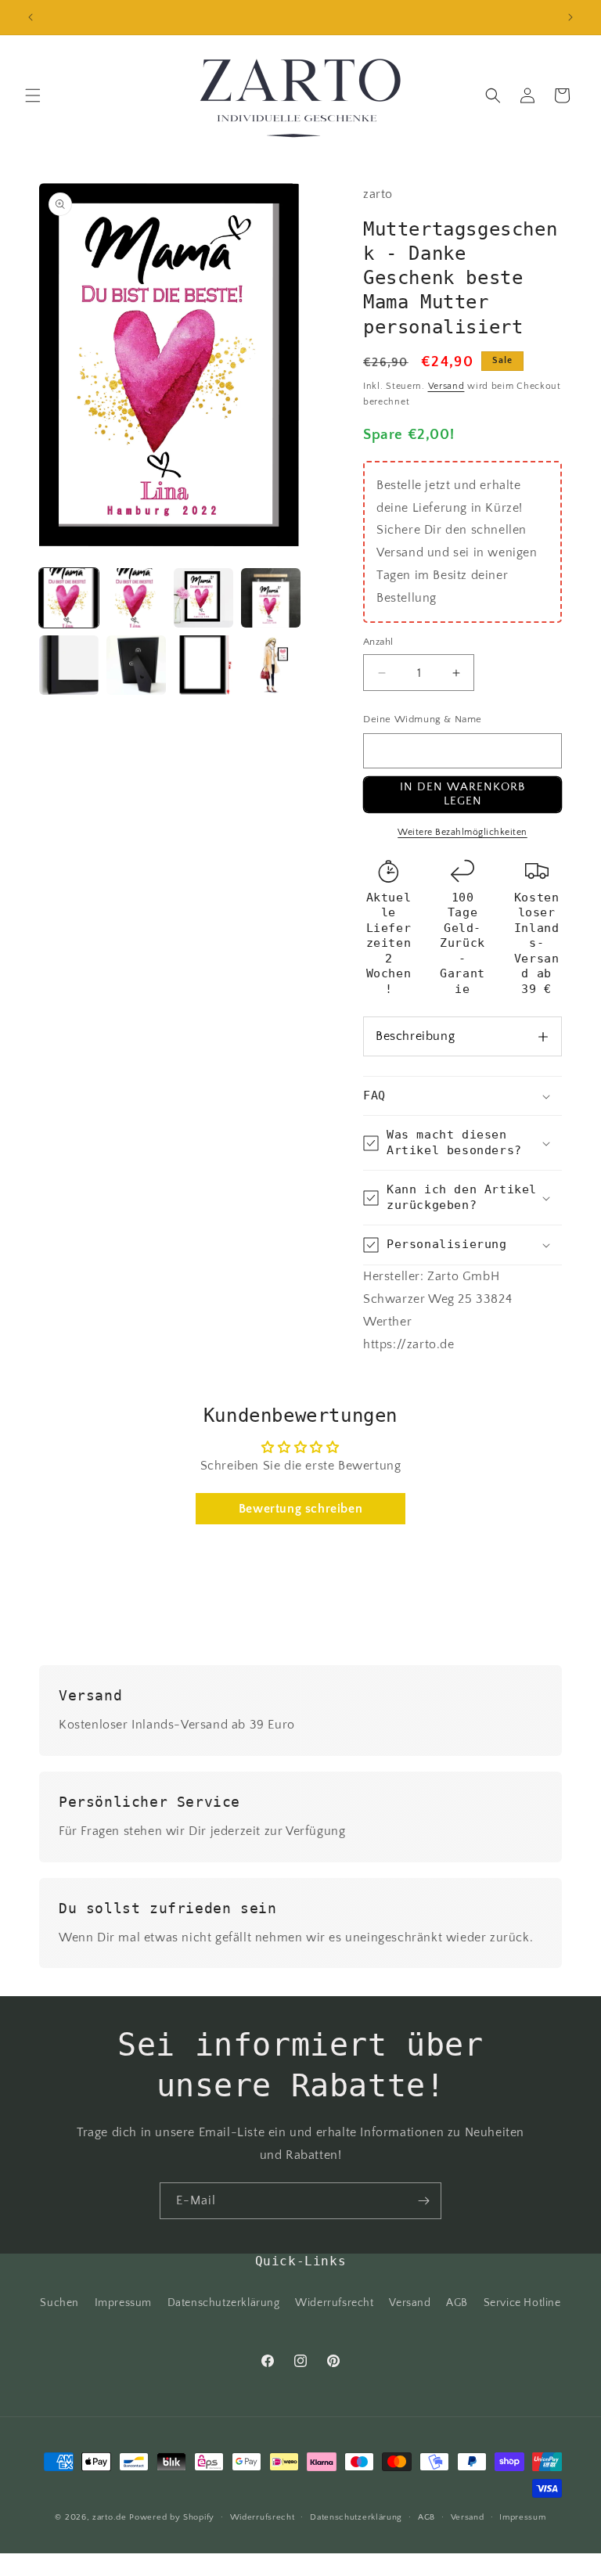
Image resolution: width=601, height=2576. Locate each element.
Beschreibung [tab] (415, 1036)
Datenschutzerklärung (224, 2303)
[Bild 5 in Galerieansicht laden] (69, 665)
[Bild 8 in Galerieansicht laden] (271, 665)
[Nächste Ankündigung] (570, 17)
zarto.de (110, 2517)
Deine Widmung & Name (423, 719)
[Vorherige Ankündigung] (31, 17)
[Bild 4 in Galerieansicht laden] (271, 598)
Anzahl (378, 642)
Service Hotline (522, 2303)
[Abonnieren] (423, 2201)
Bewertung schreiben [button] (300, 1509)
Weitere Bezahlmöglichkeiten (462, 832)
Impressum (123, 2303)
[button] (33, 95)
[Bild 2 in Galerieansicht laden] (136, 598)
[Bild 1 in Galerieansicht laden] (69, 598)
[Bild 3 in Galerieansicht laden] (203, 598)
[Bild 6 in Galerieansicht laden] (136, 665)
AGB (457, 2303)
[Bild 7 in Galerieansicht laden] (203, 665)
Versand (446, 386)
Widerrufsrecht (334, 2303)
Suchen (59, 2303)
